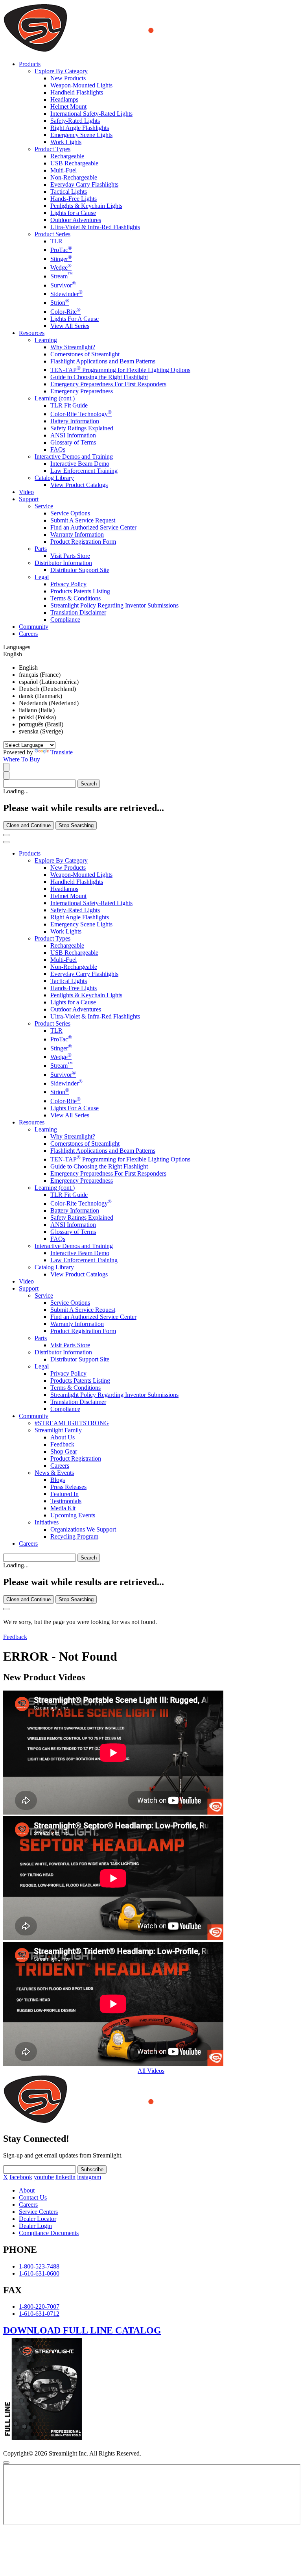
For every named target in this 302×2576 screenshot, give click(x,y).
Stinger (61, 259)
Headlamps (64, 99)
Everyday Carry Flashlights (84, 184)
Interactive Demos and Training (74, 456)
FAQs (58, 449)
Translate (62, 752)
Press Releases (68, 1487)
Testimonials (66, 1501)
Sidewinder (66, 294)
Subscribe (92, 2170)
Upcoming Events (73, 1515)
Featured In (64, 1494)
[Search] (6, 767)
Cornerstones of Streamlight (85, 354)
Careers (28, 634)
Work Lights (66, 142)
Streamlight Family (58, 1430)
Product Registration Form (83, 542)
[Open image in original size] (131, 51)
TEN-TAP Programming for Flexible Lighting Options (120, 370)
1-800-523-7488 (39, 2266)
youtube (44, 2177)
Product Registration (76, 1458)
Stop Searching (76, 825)
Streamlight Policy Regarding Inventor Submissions (114, 605)
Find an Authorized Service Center (93, 527)
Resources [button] (32, 333)
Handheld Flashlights (77, 92)
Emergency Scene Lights (81, 135)
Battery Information (75, 421)
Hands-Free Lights (74, 199)
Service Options (70, 513)
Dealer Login (35, 2226)
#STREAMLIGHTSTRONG (72, 1423)
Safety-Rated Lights (75, 121)
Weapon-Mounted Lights (81, 85)
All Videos (151, 2071)
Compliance (65, 619)
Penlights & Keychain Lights (86, 206)
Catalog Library (54, 478)
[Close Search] (6, 835)
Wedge (61, 268)
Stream (62, 276)
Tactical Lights (69, 192)
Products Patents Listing (80, 591)
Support (29, 1288)
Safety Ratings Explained (82, 428)
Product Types (52, 149)
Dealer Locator (38, 2219)
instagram (89, 2177)
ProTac (61, 250)
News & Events (54, 1473)
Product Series (52, 234)
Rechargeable (67, 156)
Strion (60, 303)
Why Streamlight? (73, 347)
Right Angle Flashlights (80, 128)
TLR (56, 241)
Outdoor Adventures (76, 220)
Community (34, 627)
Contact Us (33, 2197)
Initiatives (47, 1522)
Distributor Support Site (80, 570)
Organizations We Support (83, 1529)
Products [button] (30, 64)
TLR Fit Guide (69, 405)
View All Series (70, 326)
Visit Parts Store (70, 556)
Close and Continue (29, 825)
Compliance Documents (49, 2233)
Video (26, 492)
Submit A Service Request (83, 520)
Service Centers (38, 2212)
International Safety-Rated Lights (91, 114)
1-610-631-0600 (39, 2273)
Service (44, 506)
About (27, 2190)
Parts (41, 549)
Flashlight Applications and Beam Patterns (103, 361)
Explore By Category (61, 71)
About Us (63, 1437)
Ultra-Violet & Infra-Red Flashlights (95, 227)
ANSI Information (73, 435)
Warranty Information (77, 534)
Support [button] (29, 499)
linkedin (65, 2177)
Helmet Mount (68, 106)
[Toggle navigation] (6, 842)
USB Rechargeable (74, 163)
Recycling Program (74, 1536)
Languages (17, 647)
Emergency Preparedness (82, 391)
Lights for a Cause (73, 213)
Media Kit (63, 1508)
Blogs (58, 1480)
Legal (42, 577)
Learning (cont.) (55, 398)
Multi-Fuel (64, 170)
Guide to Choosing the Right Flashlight (99, 377)
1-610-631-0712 (39, 2314)
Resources (32, 1122)
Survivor (63, 285)
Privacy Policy (68, 584)
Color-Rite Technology (81, 414)
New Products (68, 78)
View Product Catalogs (79, 485)
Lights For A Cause (75, 319)
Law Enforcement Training (84, 471)
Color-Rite (65, 312)
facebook (21, 2177)
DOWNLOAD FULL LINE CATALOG (82, 2330)
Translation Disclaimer (78, 612)
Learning (46, 340)
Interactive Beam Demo (80, 464)
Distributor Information (63, 563)
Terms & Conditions (75, 598)
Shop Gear (64, 1451)
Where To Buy (22, 759)
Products (30, 853)
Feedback (62, 1444)
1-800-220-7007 (39, 2307)
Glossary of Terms (73, 442)
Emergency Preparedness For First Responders (108, 384)
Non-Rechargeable (74, 177)
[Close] (6, 1609)
